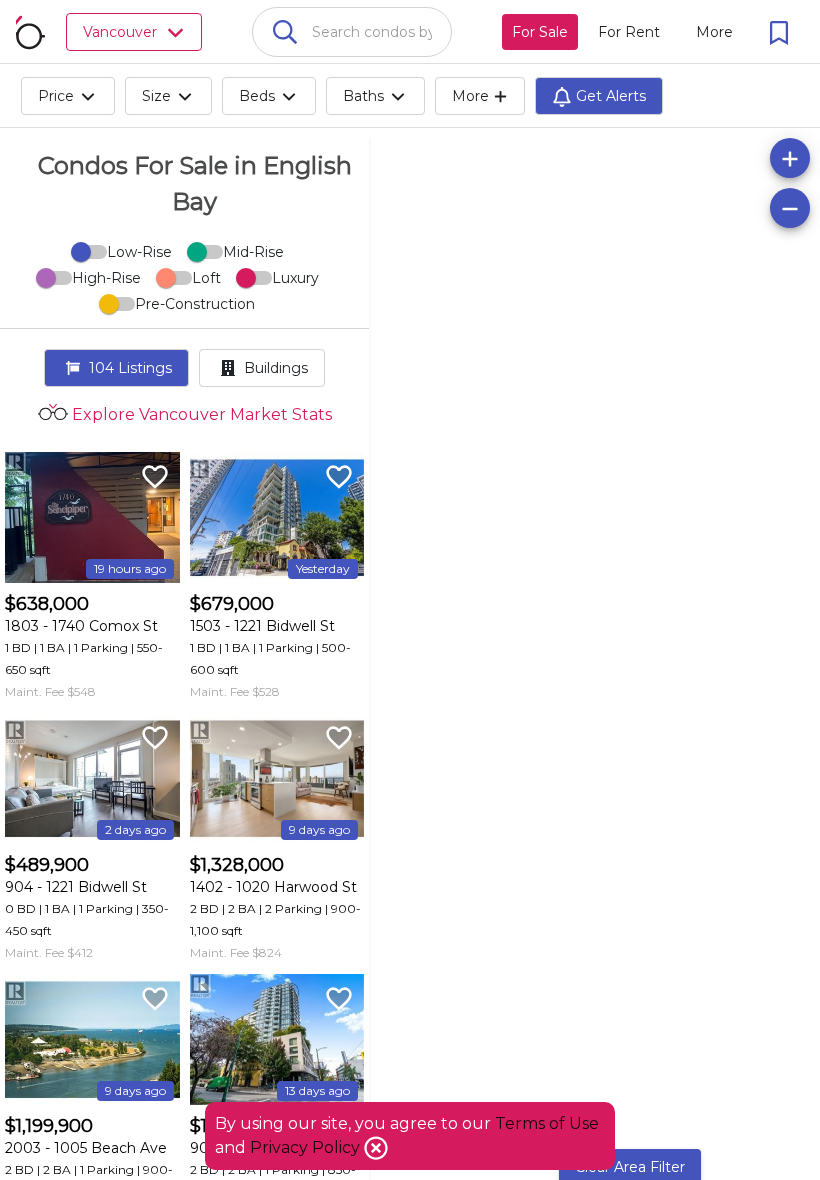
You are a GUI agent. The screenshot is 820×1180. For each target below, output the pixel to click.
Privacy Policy (307, 1147)
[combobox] (352, 32)
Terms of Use (547, 1123)
